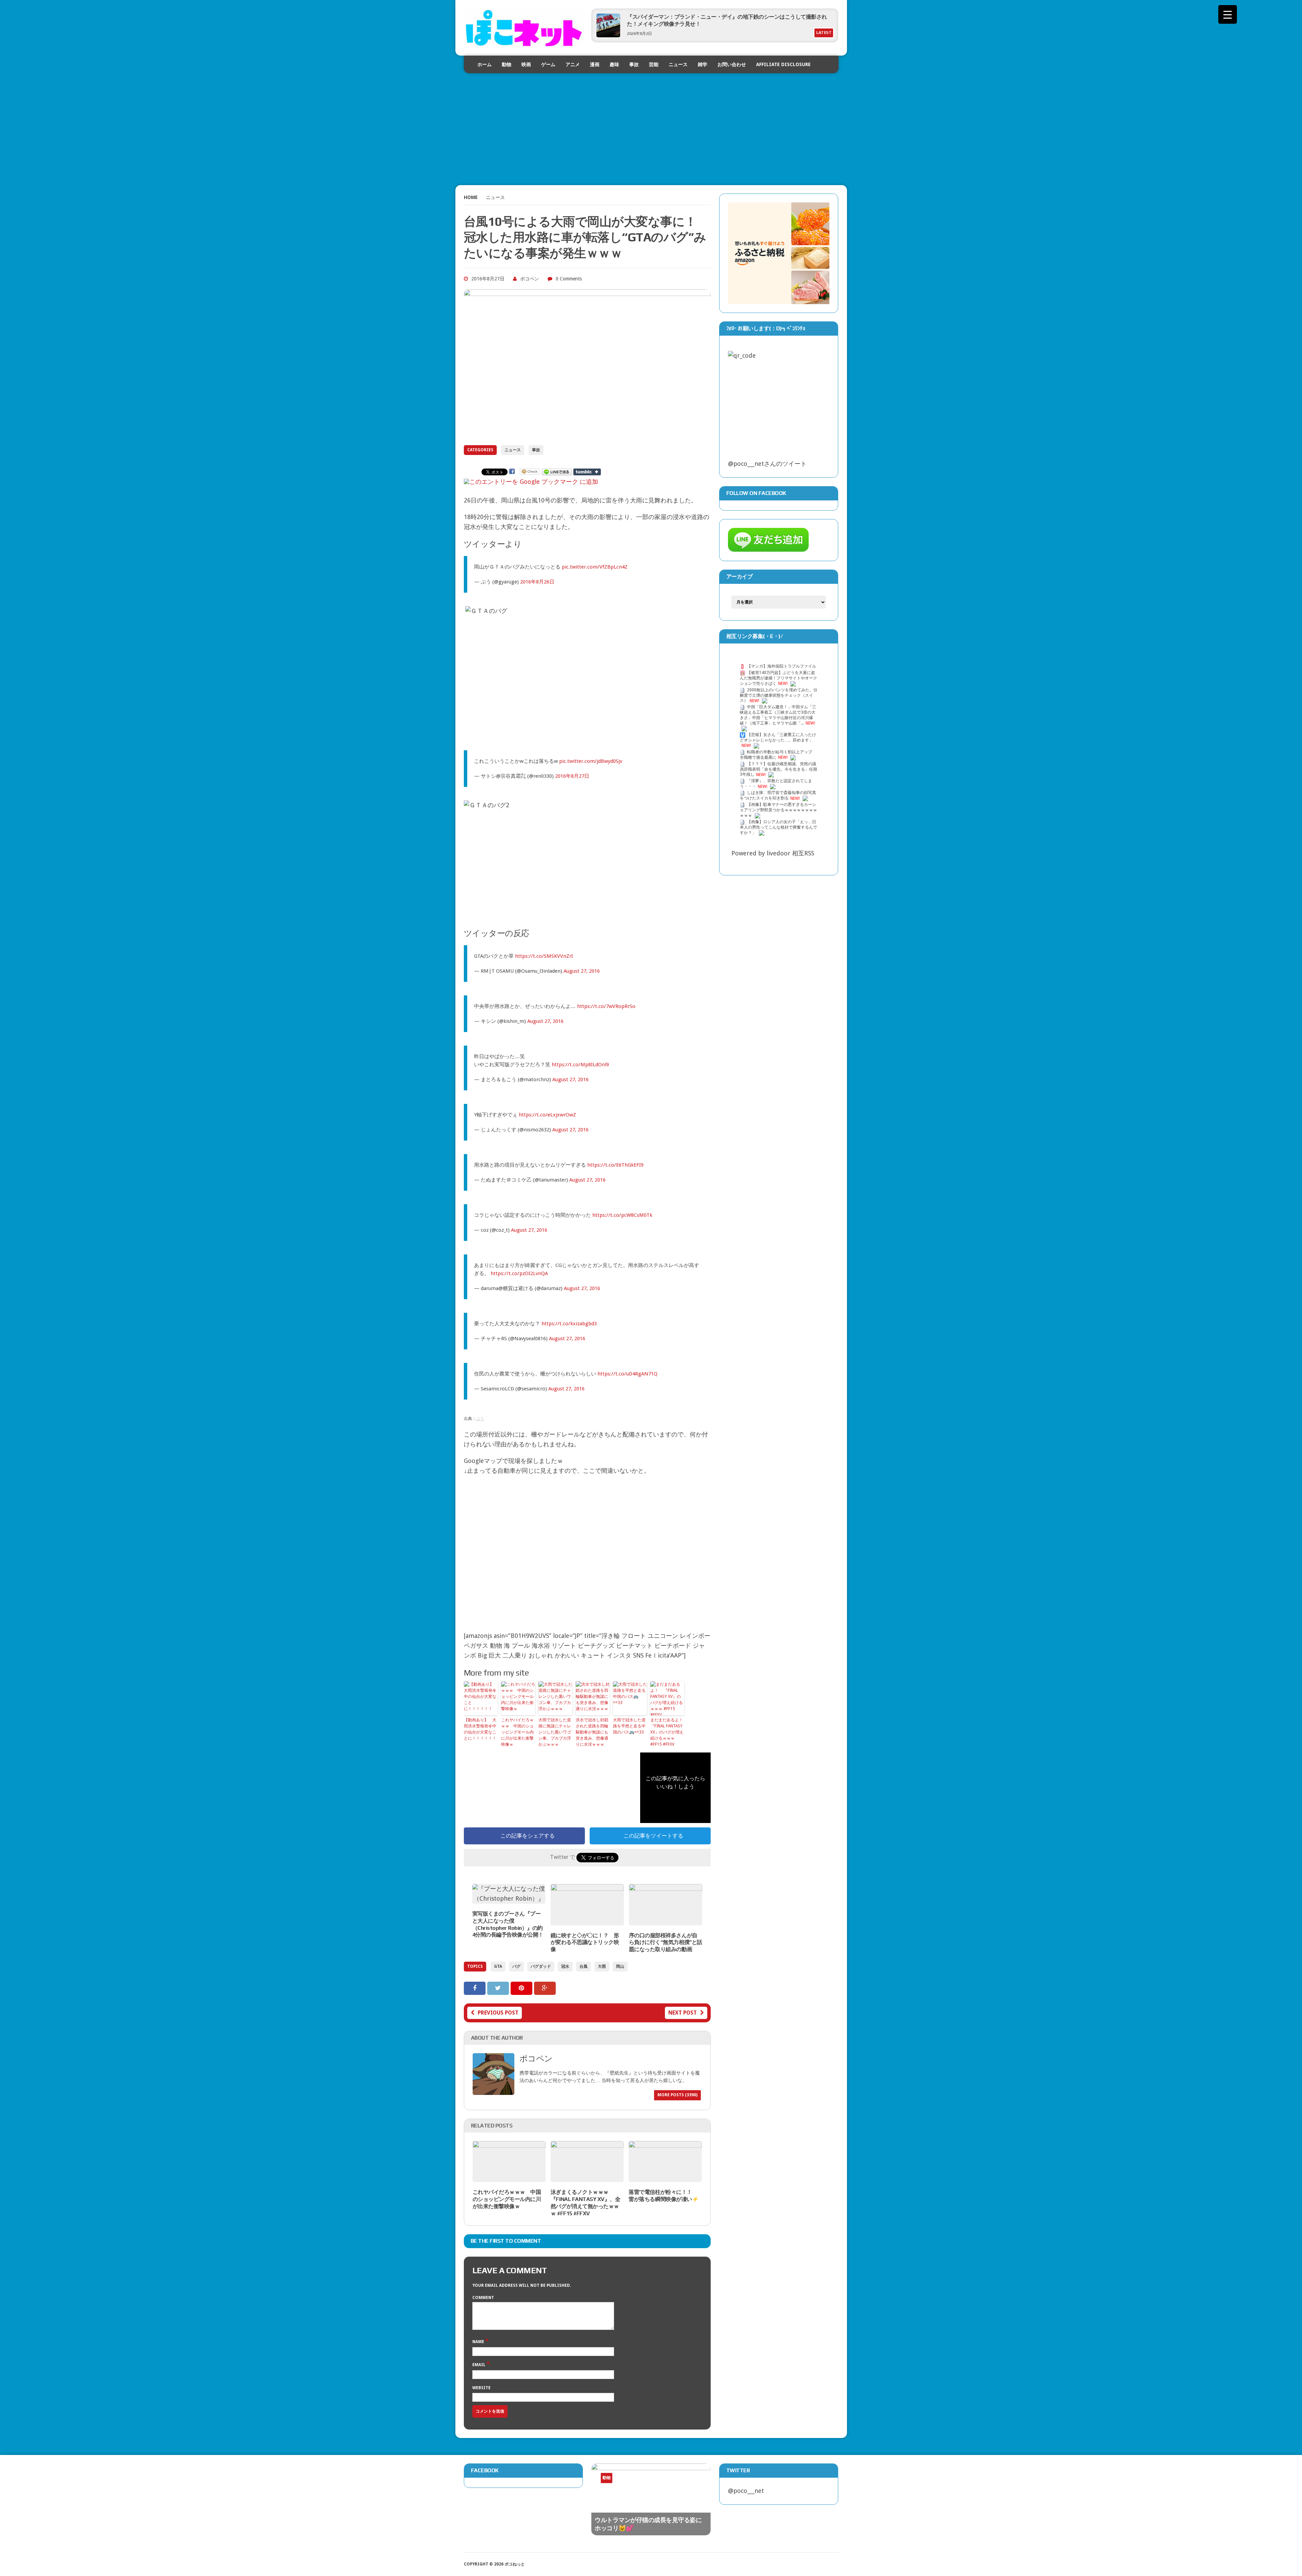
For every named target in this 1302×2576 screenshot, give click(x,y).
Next (691, 2483)
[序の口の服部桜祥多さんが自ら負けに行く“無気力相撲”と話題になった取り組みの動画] (666, 1920)
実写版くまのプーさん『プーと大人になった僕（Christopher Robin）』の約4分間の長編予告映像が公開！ (508, 1924)
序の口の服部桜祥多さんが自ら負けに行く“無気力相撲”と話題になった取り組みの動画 (666, 1943)
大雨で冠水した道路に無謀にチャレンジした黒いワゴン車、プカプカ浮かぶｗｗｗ (555, 1732)
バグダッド (541, 1966)
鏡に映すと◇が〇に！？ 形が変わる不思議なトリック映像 (585, 1943)
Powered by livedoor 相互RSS (773, 853)
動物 (507, 64)
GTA (498, 1966)
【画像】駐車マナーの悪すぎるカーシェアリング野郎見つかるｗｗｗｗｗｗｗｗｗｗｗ (778, 810)
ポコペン (530, 279)
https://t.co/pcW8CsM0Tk (622, 1215)
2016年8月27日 (572, 776)
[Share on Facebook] (476, 1988)
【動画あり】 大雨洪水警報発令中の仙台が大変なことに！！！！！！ (480, 1729)
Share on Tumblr (587, 472)
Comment (483, 2298)
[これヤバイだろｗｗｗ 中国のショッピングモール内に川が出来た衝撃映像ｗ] (509, 2177)
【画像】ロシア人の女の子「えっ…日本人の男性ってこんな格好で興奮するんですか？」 (778, 827)
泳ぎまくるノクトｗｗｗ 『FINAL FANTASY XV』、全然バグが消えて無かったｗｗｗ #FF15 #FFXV (585, 2203)
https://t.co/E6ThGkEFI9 (615, 1165)
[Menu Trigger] (1228, 14)
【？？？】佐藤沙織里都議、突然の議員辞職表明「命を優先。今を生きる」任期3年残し (778, 769)
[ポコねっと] (524, 28)
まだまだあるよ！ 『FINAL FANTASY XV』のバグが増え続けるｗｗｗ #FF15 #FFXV (667, 1732)
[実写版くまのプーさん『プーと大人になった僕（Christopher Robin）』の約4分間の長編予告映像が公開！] (509, 1898)
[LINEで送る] (557, 471)
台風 (584, 1966)
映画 (526, 64)
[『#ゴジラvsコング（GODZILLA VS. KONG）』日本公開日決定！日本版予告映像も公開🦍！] (651, 2497)
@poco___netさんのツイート (767, 464)
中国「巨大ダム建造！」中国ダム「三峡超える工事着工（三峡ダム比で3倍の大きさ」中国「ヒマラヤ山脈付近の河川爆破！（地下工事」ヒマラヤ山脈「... (778, 715)
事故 (634, 64)
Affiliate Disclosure (783, 64)
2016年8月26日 (537, 582)
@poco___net (746, 2491)
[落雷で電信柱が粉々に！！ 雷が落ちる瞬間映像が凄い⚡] (665, 2177)
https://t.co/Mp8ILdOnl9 (580, 1065)
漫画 (595, 64)
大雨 (602, 1966)
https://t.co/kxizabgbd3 (569, 1324)
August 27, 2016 (582, 971)
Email (479, 2365)
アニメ (573, 64)
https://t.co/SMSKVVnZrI (544, 956)
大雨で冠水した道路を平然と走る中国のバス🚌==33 (629, 1726)
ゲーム (548, 64)
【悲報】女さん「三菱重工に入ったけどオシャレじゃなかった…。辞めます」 (778, 737)
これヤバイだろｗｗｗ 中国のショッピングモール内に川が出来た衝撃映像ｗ (517, 1732)
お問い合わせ (732, 64)
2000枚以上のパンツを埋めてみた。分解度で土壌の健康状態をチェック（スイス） (779, 695)
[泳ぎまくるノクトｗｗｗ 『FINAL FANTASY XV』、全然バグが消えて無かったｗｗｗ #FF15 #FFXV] (587, 2177)
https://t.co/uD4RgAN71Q (627, 1374)
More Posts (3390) (677, 2095)
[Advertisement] (651, 121)
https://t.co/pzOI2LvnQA (519, 1273)
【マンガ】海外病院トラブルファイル (782, 666)
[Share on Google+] (545, 1988)
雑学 (703, 64)
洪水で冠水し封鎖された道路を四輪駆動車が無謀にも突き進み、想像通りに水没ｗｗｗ (592, 1732)
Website (481, 2388)
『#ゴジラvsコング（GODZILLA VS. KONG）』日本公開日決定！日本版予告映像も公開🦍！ (650, 2515)
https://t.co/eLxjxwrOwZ (547, 1115)
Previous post (498, 2013)
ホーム (485, 64)
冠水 (565, 1966)
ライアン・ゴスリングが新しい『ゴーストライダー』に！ (695, 17)
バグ (516, 1966)
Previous (677, 2483)
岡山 (620, 1966)
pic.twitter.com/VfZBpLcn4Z (595, 567)
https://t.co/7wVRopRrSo (606, 1006)
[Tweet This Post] (499, 1988)
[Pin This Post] (522, 1988)
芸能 (654, 64)
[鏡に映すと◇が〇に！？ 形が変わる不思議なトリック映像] (587, 1920)
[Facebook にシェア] (512, 471)
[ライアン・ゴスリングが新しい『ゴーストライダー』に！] (608, 35)
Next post (683, 2013)
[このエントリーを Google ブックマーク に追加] (531, 482)
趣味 (614, 64)
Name (479, 2342)
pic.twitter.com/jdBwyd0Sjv (591, 761)
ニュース (678, 64)
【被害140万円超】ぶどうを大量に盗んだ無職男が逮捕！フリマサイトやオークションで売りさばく (778, 678)
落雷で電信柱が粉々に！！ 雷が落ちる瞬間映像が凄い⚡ (664, 2196)
